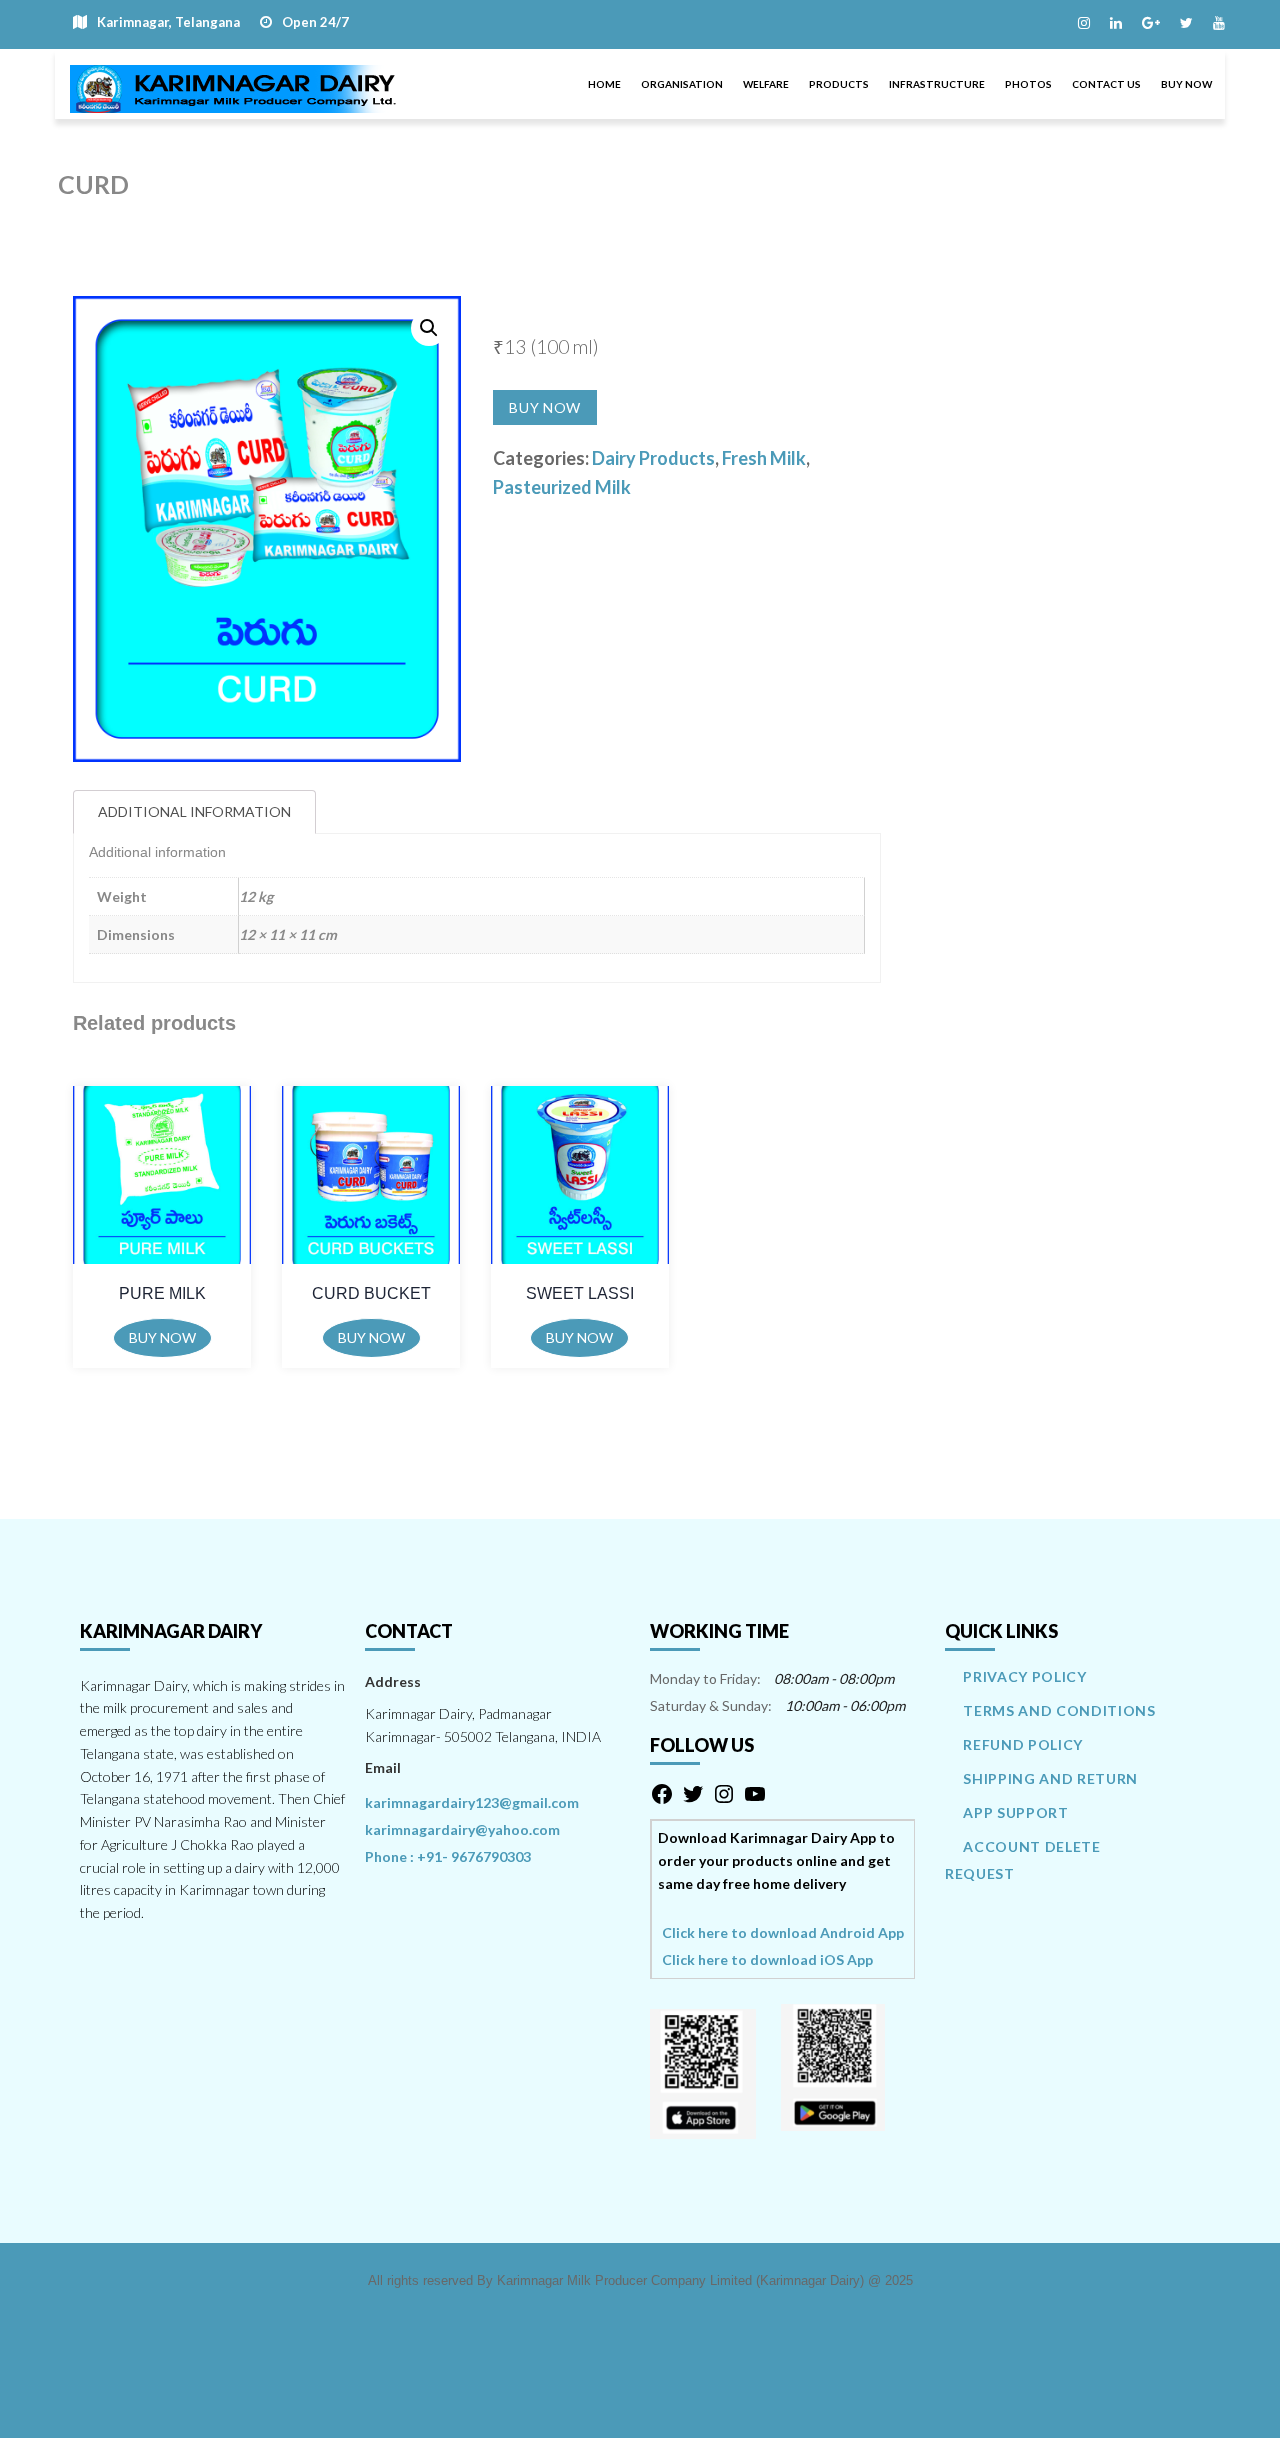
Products (839, 84)
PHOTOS (1028, 84)
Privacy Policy (1024, 1676)
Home (604, 84)
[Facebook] (662, 1800)
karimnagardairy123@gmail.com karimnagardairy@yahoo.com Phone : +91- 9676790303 (472, 1829)
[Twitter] (693, 1800)
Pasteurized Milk (562, 487)
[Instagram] (724, 1800)
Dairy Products (653, 458)
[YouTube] (755, 1800)
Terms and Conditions (1059, 1710)
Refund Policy (1023, 1744)
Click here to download (783, 1931)
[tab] (194, 812)
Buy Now (1186, 84)
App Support (1015, 1812)
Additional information (194, 811)
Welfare (766, 84)
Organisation (682, 84)
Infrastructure (937, 84)
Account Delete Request (1023, 1860)
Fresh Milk (764, 458)
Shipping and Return (1050, 1778)
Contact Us (1106, 84)
